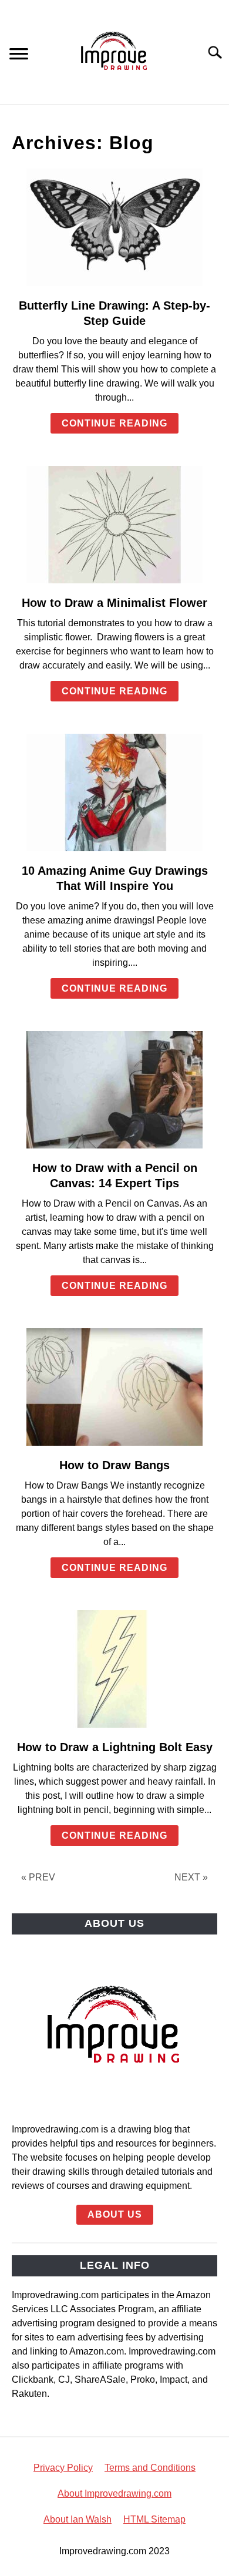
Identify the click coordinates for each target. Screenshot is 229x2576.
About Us (115, 2214)
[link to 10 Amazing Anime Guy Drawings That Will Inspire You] (114, 792)
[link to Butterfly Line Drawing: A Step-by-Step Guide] (114, 227)
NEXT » (191, 1877)
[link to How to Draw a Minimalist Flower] (114, 525)
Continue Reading (114, 423)
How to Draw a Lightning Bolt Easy (115, 1747)
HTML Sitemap (154, 2519)
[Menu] (19, 56)
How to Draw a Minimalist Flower (114, 603)
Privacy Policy (63, 2468)
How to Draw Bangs (114, 1465)
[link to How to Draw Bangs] (114, 1387)
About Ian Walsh (78, 2519)
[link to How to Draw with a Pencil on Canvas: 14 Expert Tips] (114, 1090)
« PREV (38, 1877)
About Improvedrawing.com (114, 2493)
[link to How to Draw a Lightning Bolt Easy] (114, 1669)
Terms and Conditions (150, 2468)
